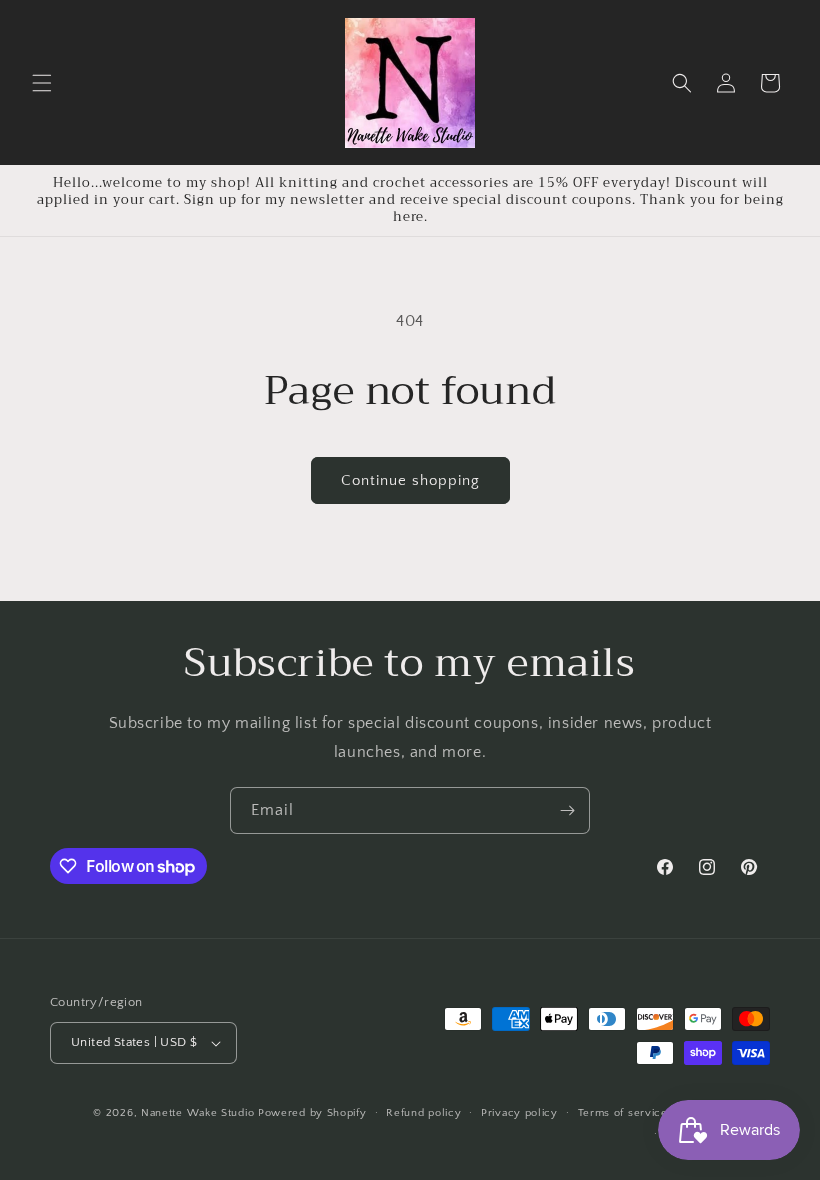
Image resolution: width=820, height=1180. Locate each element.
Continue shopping (410, 480)
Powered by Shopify (312, 1113)
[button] (42, 83)
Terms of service (623, 1113)
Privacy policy (519, 1113)
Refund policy (423, 1113)
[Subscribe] (567, 810)
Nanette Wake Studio (197, 1113)
